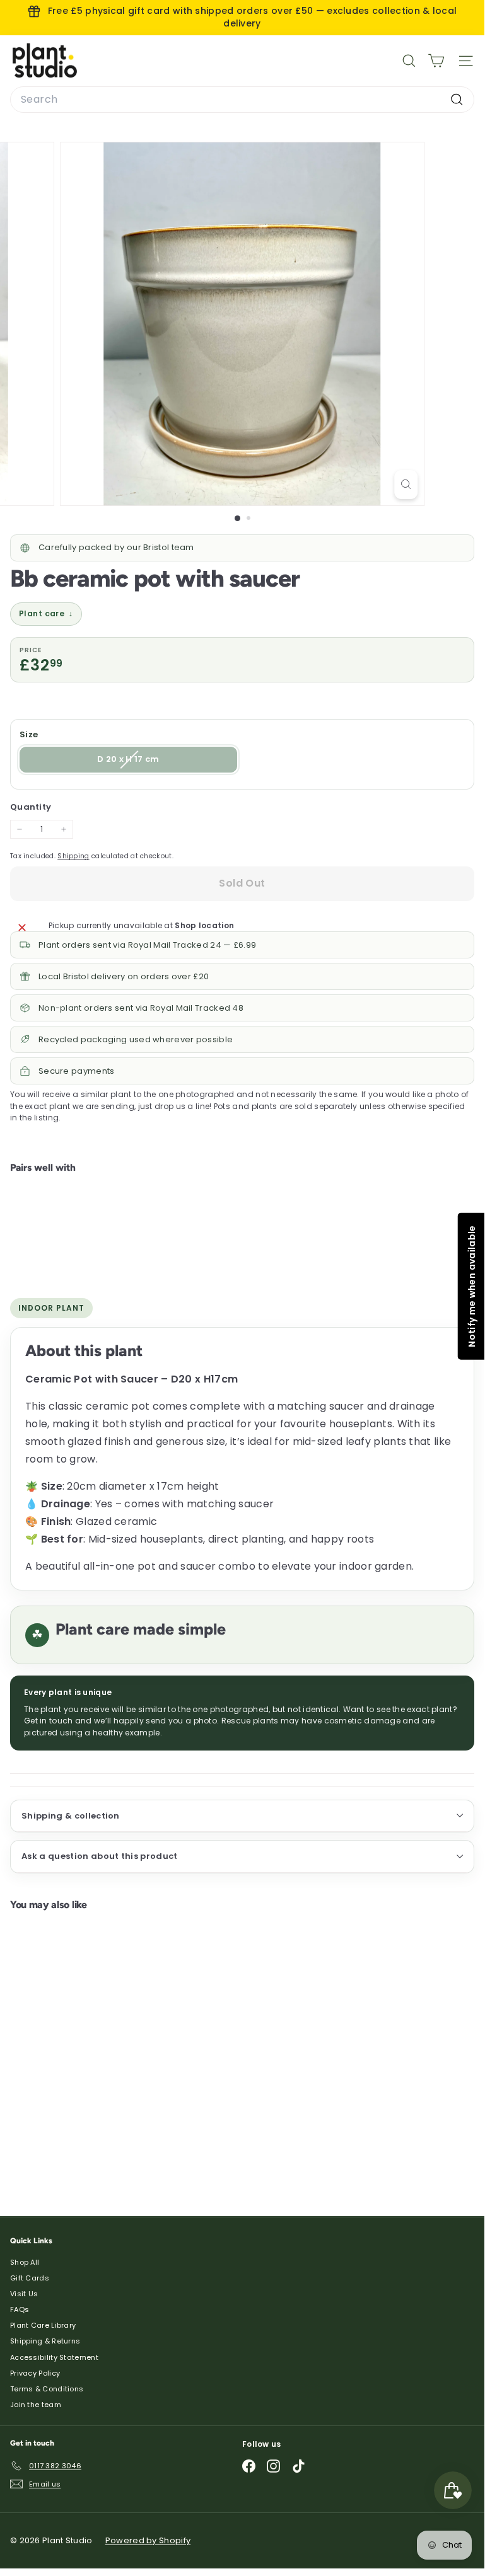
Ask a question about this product (100, 1856)
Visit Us (24, 2294)
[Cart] (436, 61)
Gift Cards (30, 2278)
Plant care (46, 613)
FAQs (20, 2309)
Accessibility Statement (54, 2357)
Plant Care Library (43, 2325)
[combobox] (242, 100)
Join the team (36, 2405)
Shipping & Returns (45, 2341)
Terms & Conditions (47, 2389)
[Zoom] (406, 485)
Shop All (25, 2262)
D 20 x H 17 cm (156, 762)
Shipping (73, 856)
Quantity (31, 807)
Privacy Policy (35, 2373)
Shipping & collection (71, 1816)
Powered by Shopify (148, 2540)
